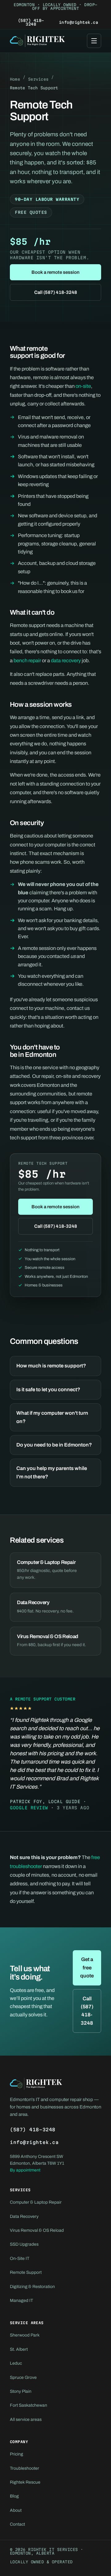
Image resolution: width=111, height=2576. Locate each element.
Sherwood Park (25, 2335)
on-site (83, 386)
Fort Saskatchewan (29, 2405)
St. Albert (19, 2349)
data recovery (66, 661)
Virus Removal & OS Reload (37, 2230)
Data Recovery (24, 2216)
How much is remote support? (51, 1366)
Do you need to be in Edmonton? (54, 1445)
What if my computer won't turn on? (52, 1417)
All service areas (26, 2419)
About (16, 2510)
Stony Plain (21, 2391)
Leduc (16, 2363)
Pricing (16, 2454)
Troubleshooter (25, 2468)
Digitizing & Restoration (32, 2287)
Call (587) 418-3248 (56, 292)
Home (15, 79)
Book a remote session (55, 272)
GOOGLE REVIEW (29, 1808)
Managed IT (21, 2301)
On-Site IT (20, 2258)
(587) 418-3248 (31, 22)
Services (38, 79)
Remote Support (26, 2272)
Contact (17, 2524)
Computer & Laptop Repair (36, 2202)
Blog (14, 2496)
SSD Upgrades (24, 2244)
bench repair (27, 661)
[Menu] (94, 41)
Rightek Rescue (25, 2482)
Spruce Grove (23, 2377)
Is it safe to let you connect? (48, 1390)
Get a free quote (87, 1968)
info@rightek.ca (78, 22)
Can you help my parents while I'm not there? (52, 1472)
